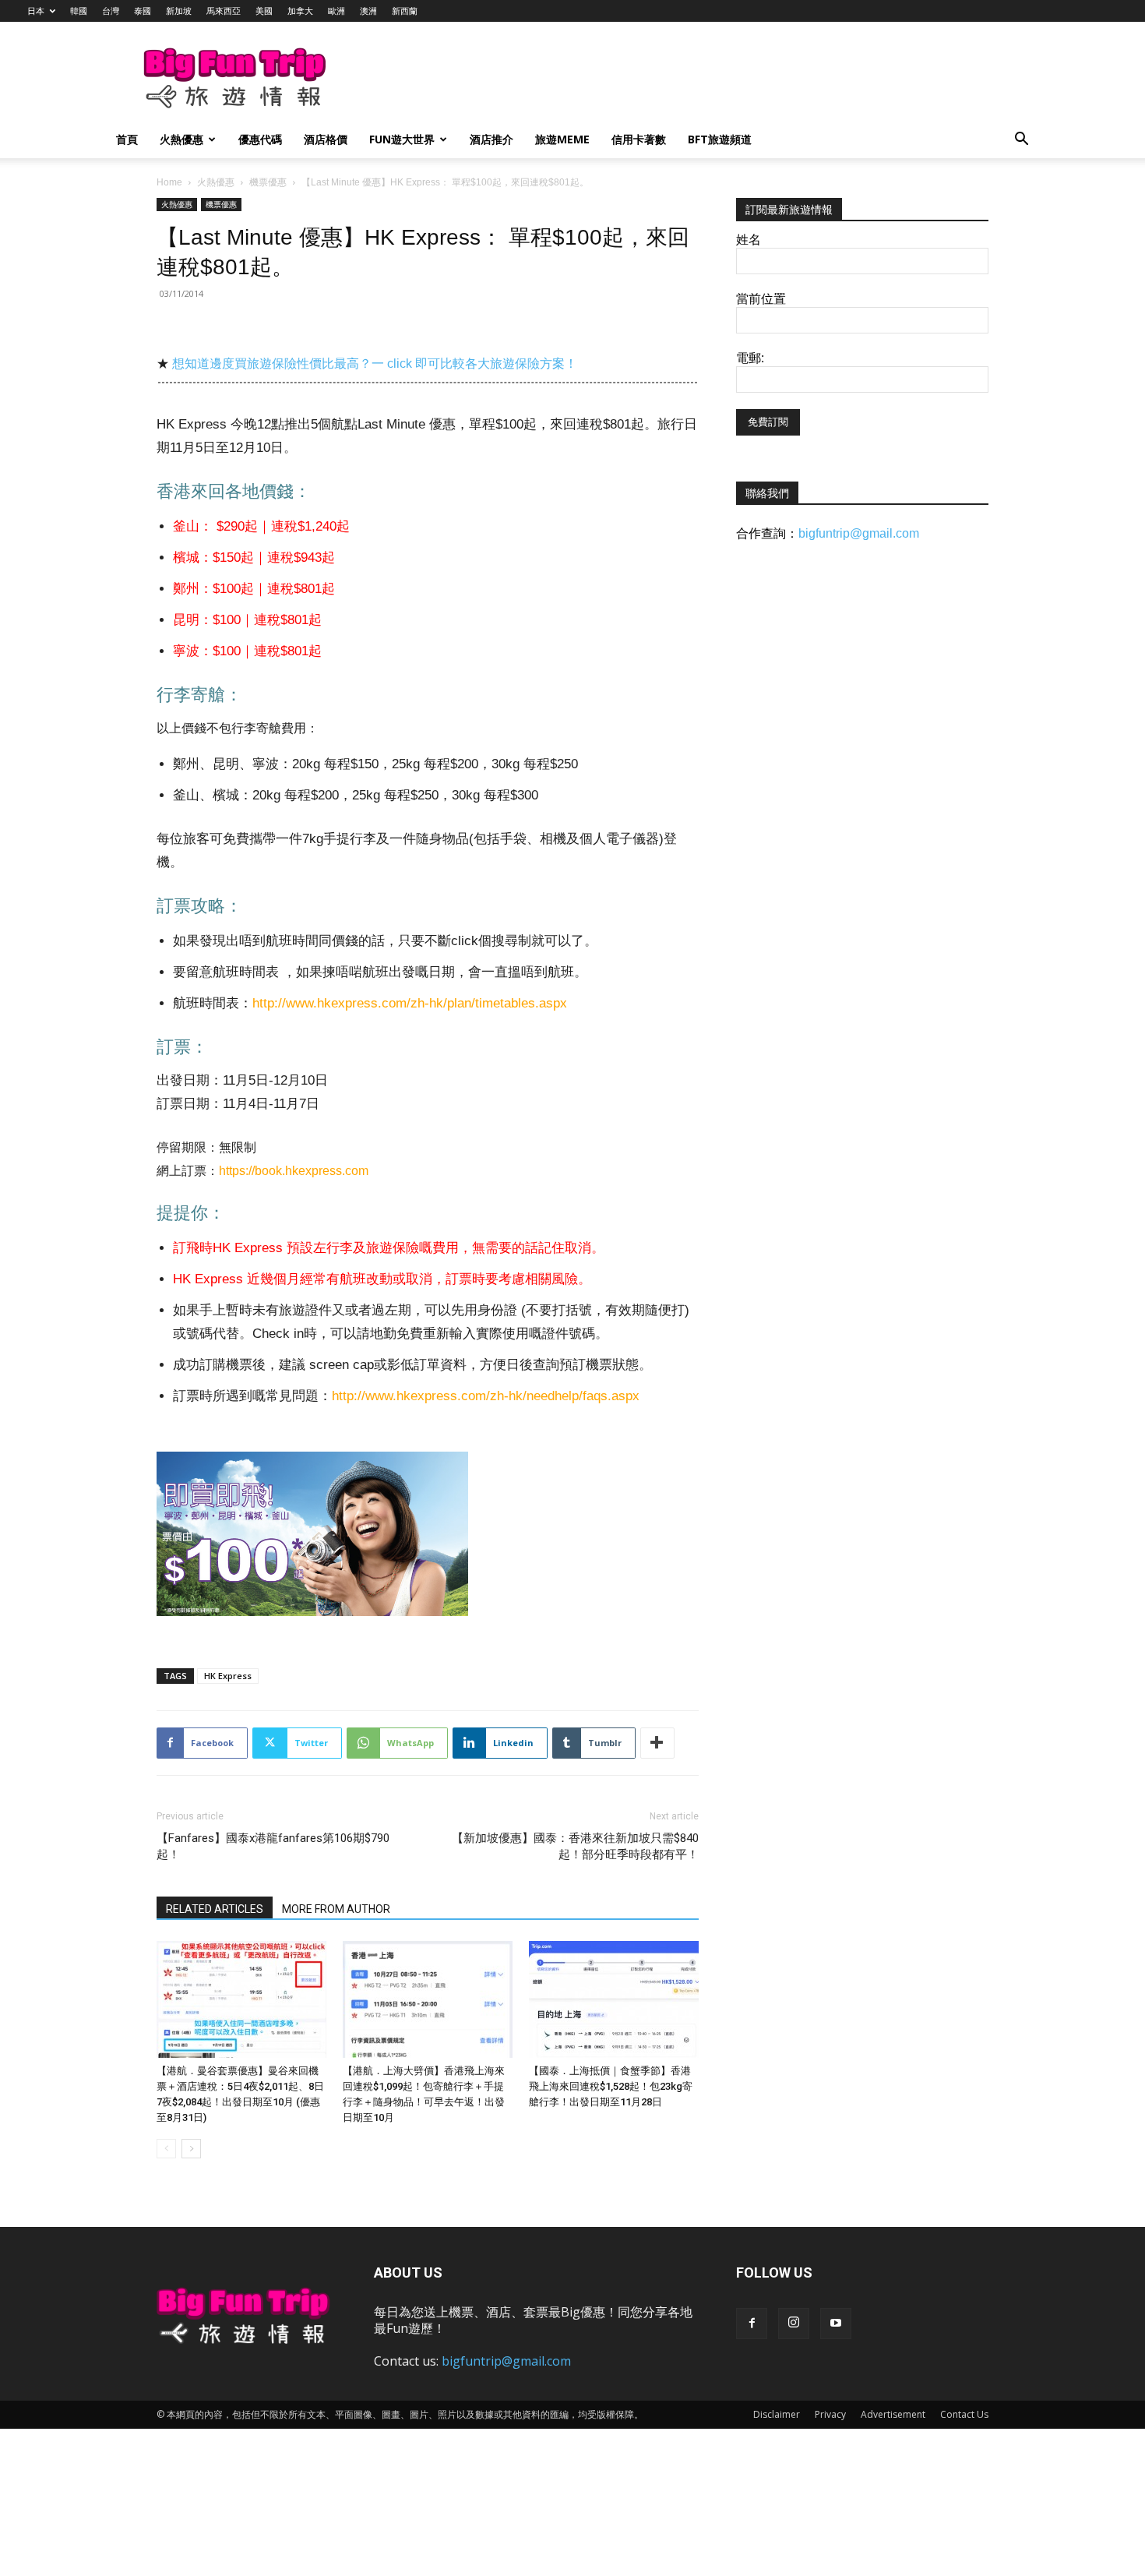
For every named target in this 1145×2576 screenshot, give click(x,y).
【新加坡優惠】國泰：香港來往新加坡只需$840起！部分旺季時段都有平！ (575, 1846)
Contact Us (964, 2414)
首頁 (127, 139)
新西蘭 (405, 11)
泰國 (143, 11)
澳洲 (368, 11)
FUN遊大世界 (402, 139)
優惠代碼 (260, 139)
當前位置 (761, 299)
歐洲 (336, 11)
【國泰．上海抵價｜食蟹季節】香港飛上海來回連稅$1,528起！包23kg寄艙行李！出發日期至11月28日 (611, 2086)
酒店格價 (326, 139)
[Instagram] (794, 2324)
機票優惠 (268, 182)
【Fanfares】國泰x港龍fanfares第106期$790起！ (273, 1846)
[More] (657, 1743)
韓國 (79, 11)
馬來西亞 (224, 11)
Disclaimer (777, 2414)
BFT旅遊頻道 (720, 139)
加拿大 (300, 11)
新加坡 (179, 11)
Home (169, 182)
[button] (1021, 141)
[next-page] (191, 2149)
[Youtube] (836, 2324)
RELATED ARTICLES (215, 1909)
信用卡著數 (639, 139)
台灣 (111, 11)
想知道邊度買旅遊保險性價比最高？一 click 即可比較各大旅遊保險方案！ (375, 363)
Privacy (830, 2414)
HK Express (228, 1676)
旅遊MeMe (562, 139)
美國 (264, 11)
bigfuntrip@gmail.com (859, 533)
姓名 (749, 240)
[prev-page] (166, 2149)
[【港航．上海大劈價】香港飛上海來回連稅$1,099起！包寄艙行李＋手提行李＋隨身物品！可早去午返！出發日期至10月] (428, 1999)
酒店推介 (491, 139)
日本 (36, 11)
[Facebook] (752, 2324)
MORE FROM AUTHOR (336, 1909)
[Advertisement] (654, 79)
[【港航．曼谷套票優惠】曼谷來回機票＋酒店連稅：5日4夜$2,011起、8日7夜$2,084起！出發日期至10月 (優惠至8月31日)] (241, 1999)
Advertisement (893, 2414)
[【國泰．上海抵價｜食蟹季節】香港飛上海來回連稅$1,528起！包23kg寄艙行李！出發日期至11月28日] (614, 1999)
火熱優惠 (181, 139)
